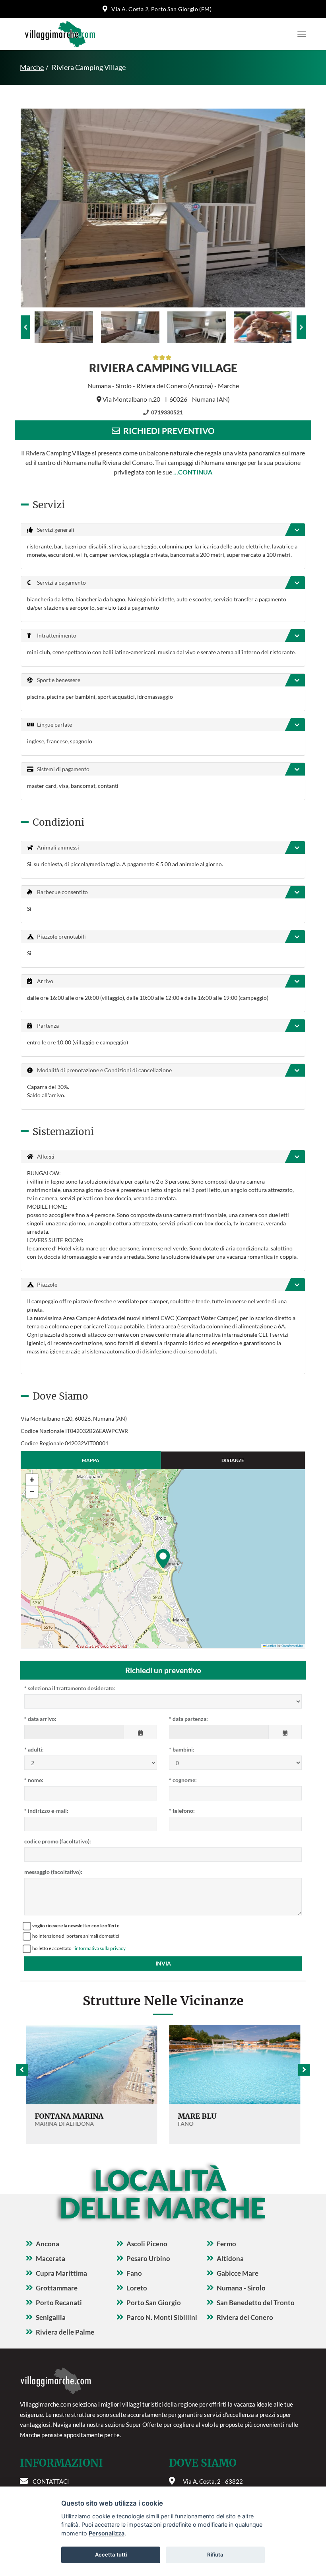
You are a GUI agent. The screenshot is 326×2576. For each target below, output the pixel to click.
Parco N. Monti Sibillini (162, 2317)
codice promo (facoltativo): (58, 1841)
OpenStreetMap (292, 1646)
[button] (163, 1559)
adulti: (34, 1749)
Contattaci (51, 2481)
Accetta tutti (111, 2555)
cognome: (183, 1780)
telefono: (182, 1811)
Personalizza (107, 2533)
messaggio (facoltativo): (53, 1872)
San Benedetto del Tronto (256, 2303)
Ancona (48, 2244)
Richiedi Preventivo (167, 431)
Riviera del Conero (245, 2317)
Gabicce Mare (238, 2273)
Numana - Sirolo (241, 2288)
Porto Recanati (59, 2303)
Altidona (230, 2258)
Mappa (91, 1460)
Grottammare (57, 2288)
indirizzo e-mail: (46, 1811)
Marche (32, 67)
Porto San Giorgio (154, 2303)
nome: (34, 1780)
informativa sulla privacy (100, 1948)
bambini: (182, 1749)
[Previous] (25, 327)
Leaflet (271, 1646)
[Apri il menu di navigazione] (300, 34)
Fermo (226, 2244)
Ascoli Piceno (147, 2244)
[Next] (301, 327)
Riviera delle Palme (65, 2332)
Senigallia (51, 2317)
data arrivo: (40, 1719)
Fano (134, 2273)
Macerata (50, 2258)
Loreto (137, 2288)
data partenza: (188, 1719)
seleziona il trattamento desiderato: (70, 1688)
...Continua (193, 472)
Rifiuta (215, 2555)
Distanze (233, 1460)
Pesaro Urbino (148, 2258)
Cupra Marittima (61, 2273)
